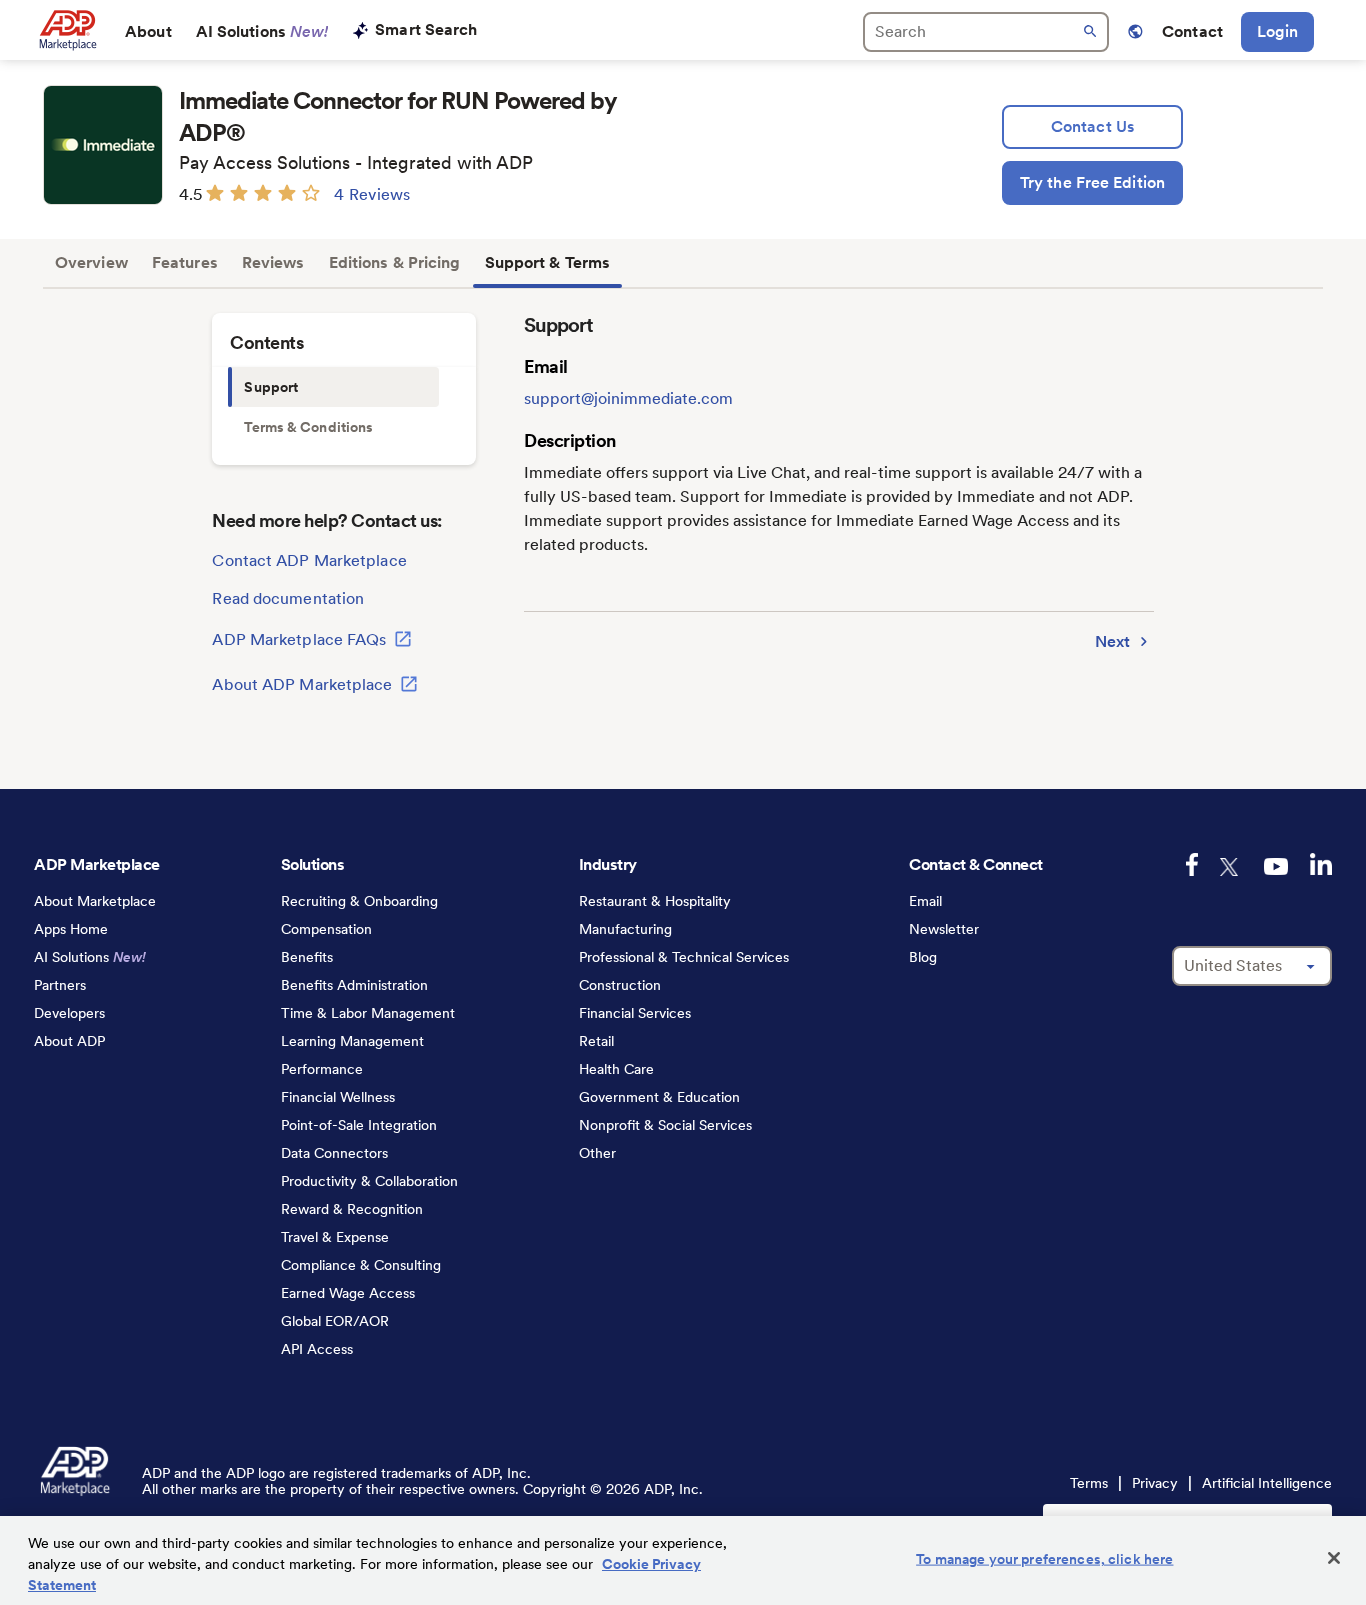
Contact (1192, 31)
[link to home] (67, 30)
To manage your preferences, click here (1044, 1559)
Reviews (273, 262)
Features (185, 262)
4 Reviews (372, 194)
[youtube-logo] (1276, 866)
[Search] (986, 32)
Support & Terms (548, 262)
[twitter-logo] (1231, 867)
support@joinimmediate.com (628, 398)
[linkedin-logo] (1321, 864)
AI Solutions (262, 31)
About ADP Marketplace (304, 685)
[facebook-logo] (1192, 864)
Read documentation (288, 598)
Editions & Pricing (395, 262)
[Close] (1334, 1558)
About (148, 31)
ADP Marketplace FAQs (301, 639)
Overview (91, 262)
